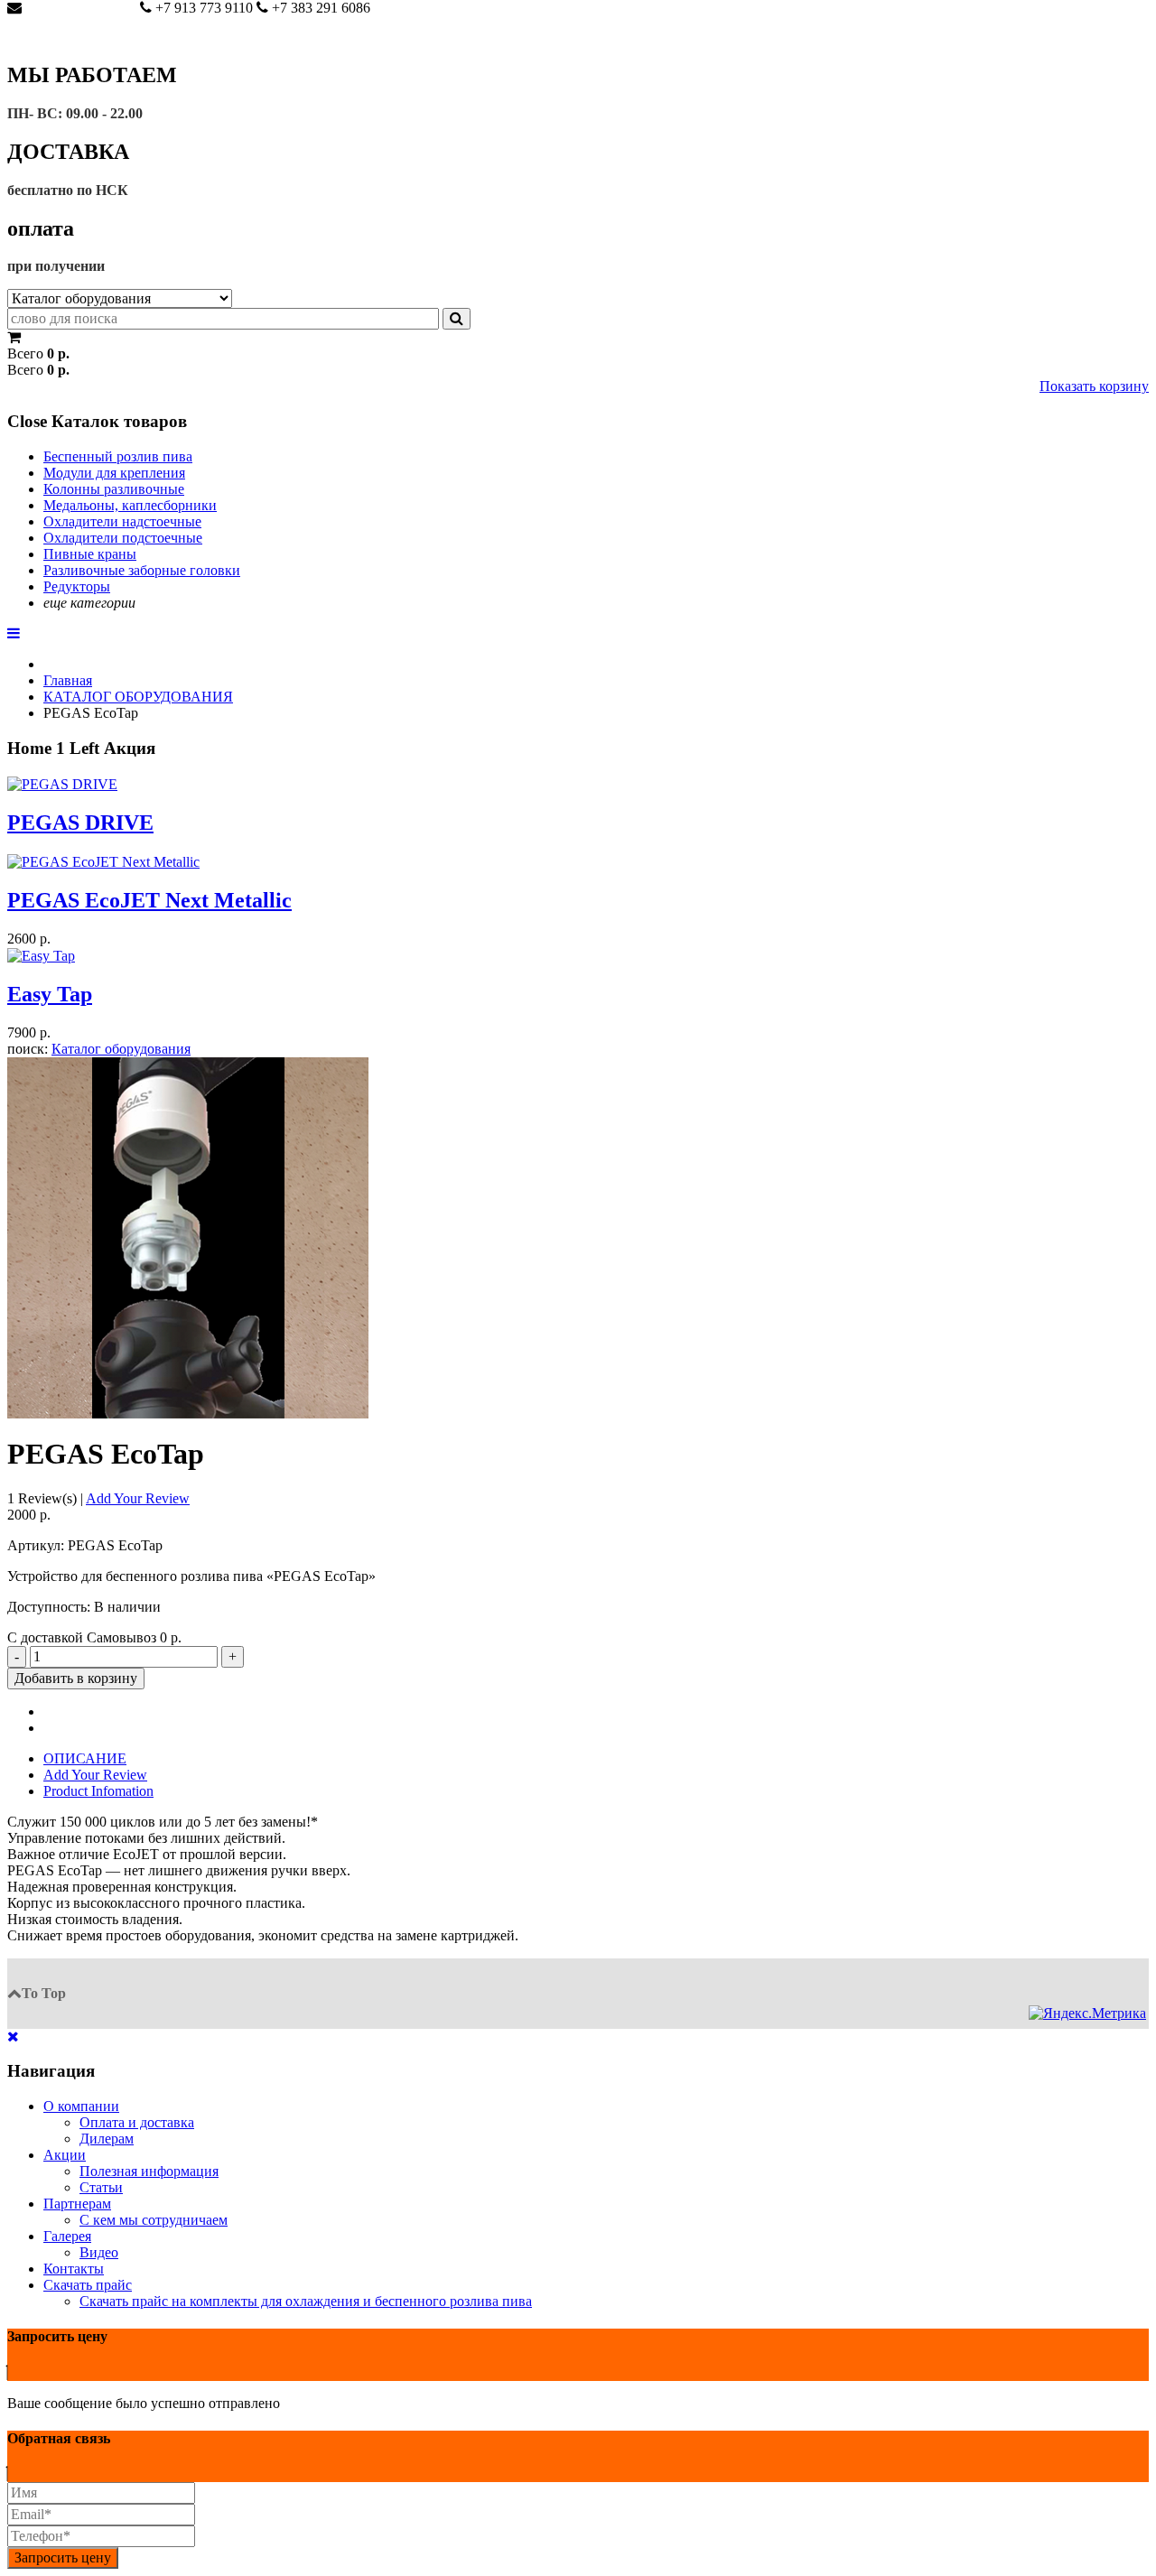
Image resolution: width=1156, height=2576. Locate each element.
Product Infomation (98, 1791)
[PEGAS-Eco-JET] (188, 1236)
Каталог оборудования (121, 1049)
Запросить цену (63, 2557)
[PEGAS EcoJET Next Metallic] (103, 860)
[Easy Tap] (41, 955)
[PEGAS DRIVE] (62, 782)
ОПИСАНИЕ (85, 1758)
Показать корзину (1094, 386)
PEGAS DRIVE (80, 823)
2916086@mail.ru (77, 8)
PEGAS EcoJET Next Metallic (149, 900)
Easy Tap (50, 994)
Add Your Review (138, 1498)
